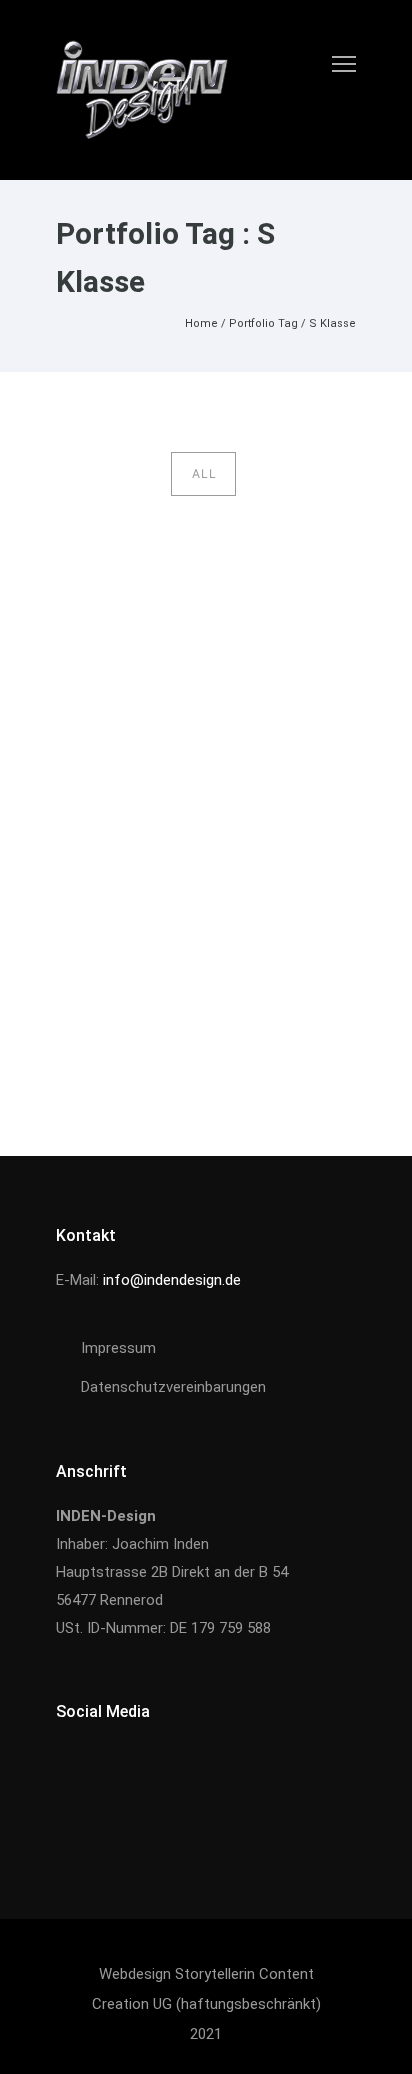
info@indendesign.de (172, 1280)
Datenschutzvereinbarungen (173, 1387)
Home (201, 323)
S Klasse (332, 323)
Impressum (118, 1348)
